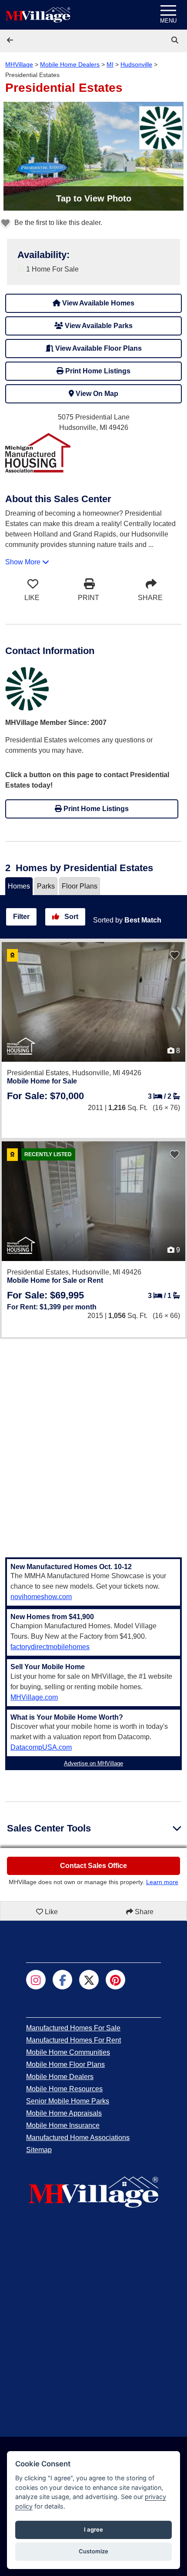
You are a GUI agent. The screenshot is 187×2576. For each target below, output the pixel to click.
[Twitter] (89, 1980)
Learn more (162, 1882)
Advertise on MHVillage (93, 1763)
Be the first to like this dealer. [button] (57, 223)
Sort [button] (70, 917)
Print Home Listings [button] (97, 371)
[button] (11, 40)
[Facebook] (62, 1980)
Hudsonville (136, 64)
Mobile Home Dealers (70, 64)
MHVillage (19, 64)
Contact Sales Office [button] (93, 1866)
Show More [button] (24, 562)
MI (110, 64)
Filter (21, 917)
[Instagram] (36, 1980)
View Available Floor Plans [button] (98, 348)
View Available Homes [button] (97, 303)
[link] (176, 40)
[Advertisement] (93, 1443)
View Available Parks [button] (98, 326)
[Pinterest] (115, 1980)
